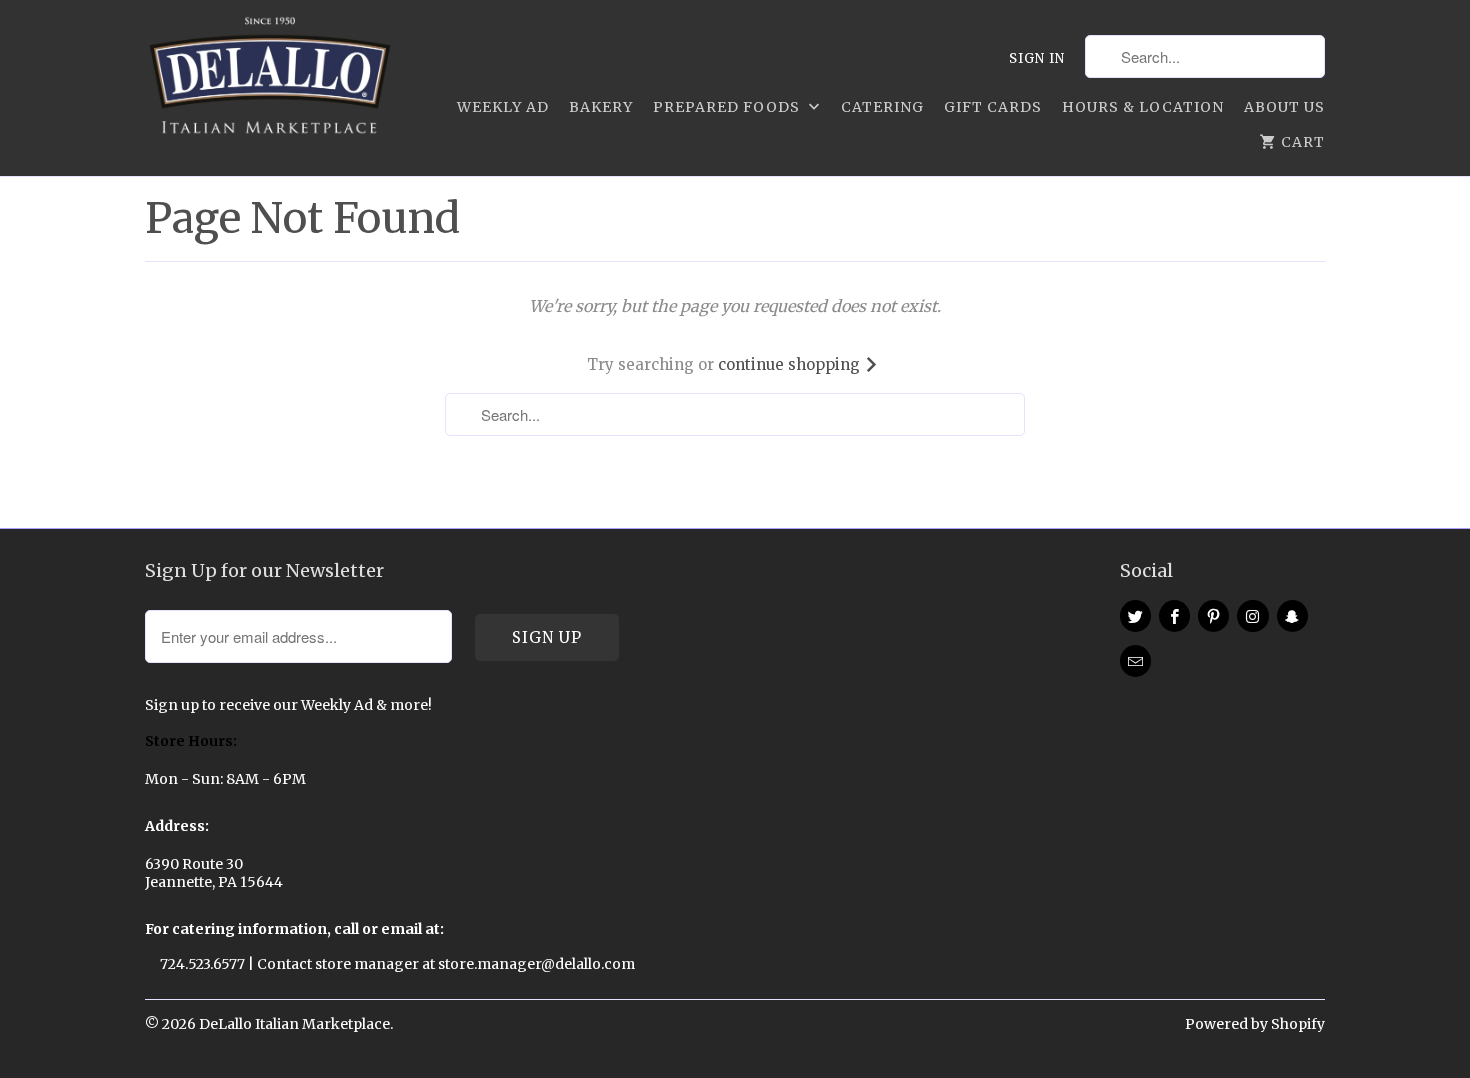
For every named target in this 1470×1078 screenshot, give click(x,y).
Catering (882, 107)
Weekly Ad (503, 107)
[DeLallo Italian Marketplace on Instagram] (1252, 616)
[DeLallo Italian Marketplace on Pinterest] (1213, 616)
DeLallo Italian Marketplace (294, 1024)
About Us (1284, 107)
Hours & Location (1143, 107)
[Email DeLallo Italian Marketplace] (1135, 661)
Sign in (1037, 58)
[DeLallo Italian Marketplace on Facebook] (1174, 616)
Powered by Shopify (1255, 1024)
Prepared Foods (728, 107)
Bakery (601, 107)
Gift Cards (993, 107)
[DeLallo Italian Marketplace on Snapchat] (1292, 616)
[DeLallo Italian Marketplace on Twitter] (1135, 616)
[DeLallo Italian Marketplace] (270, 80)
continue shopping (791, 364)
